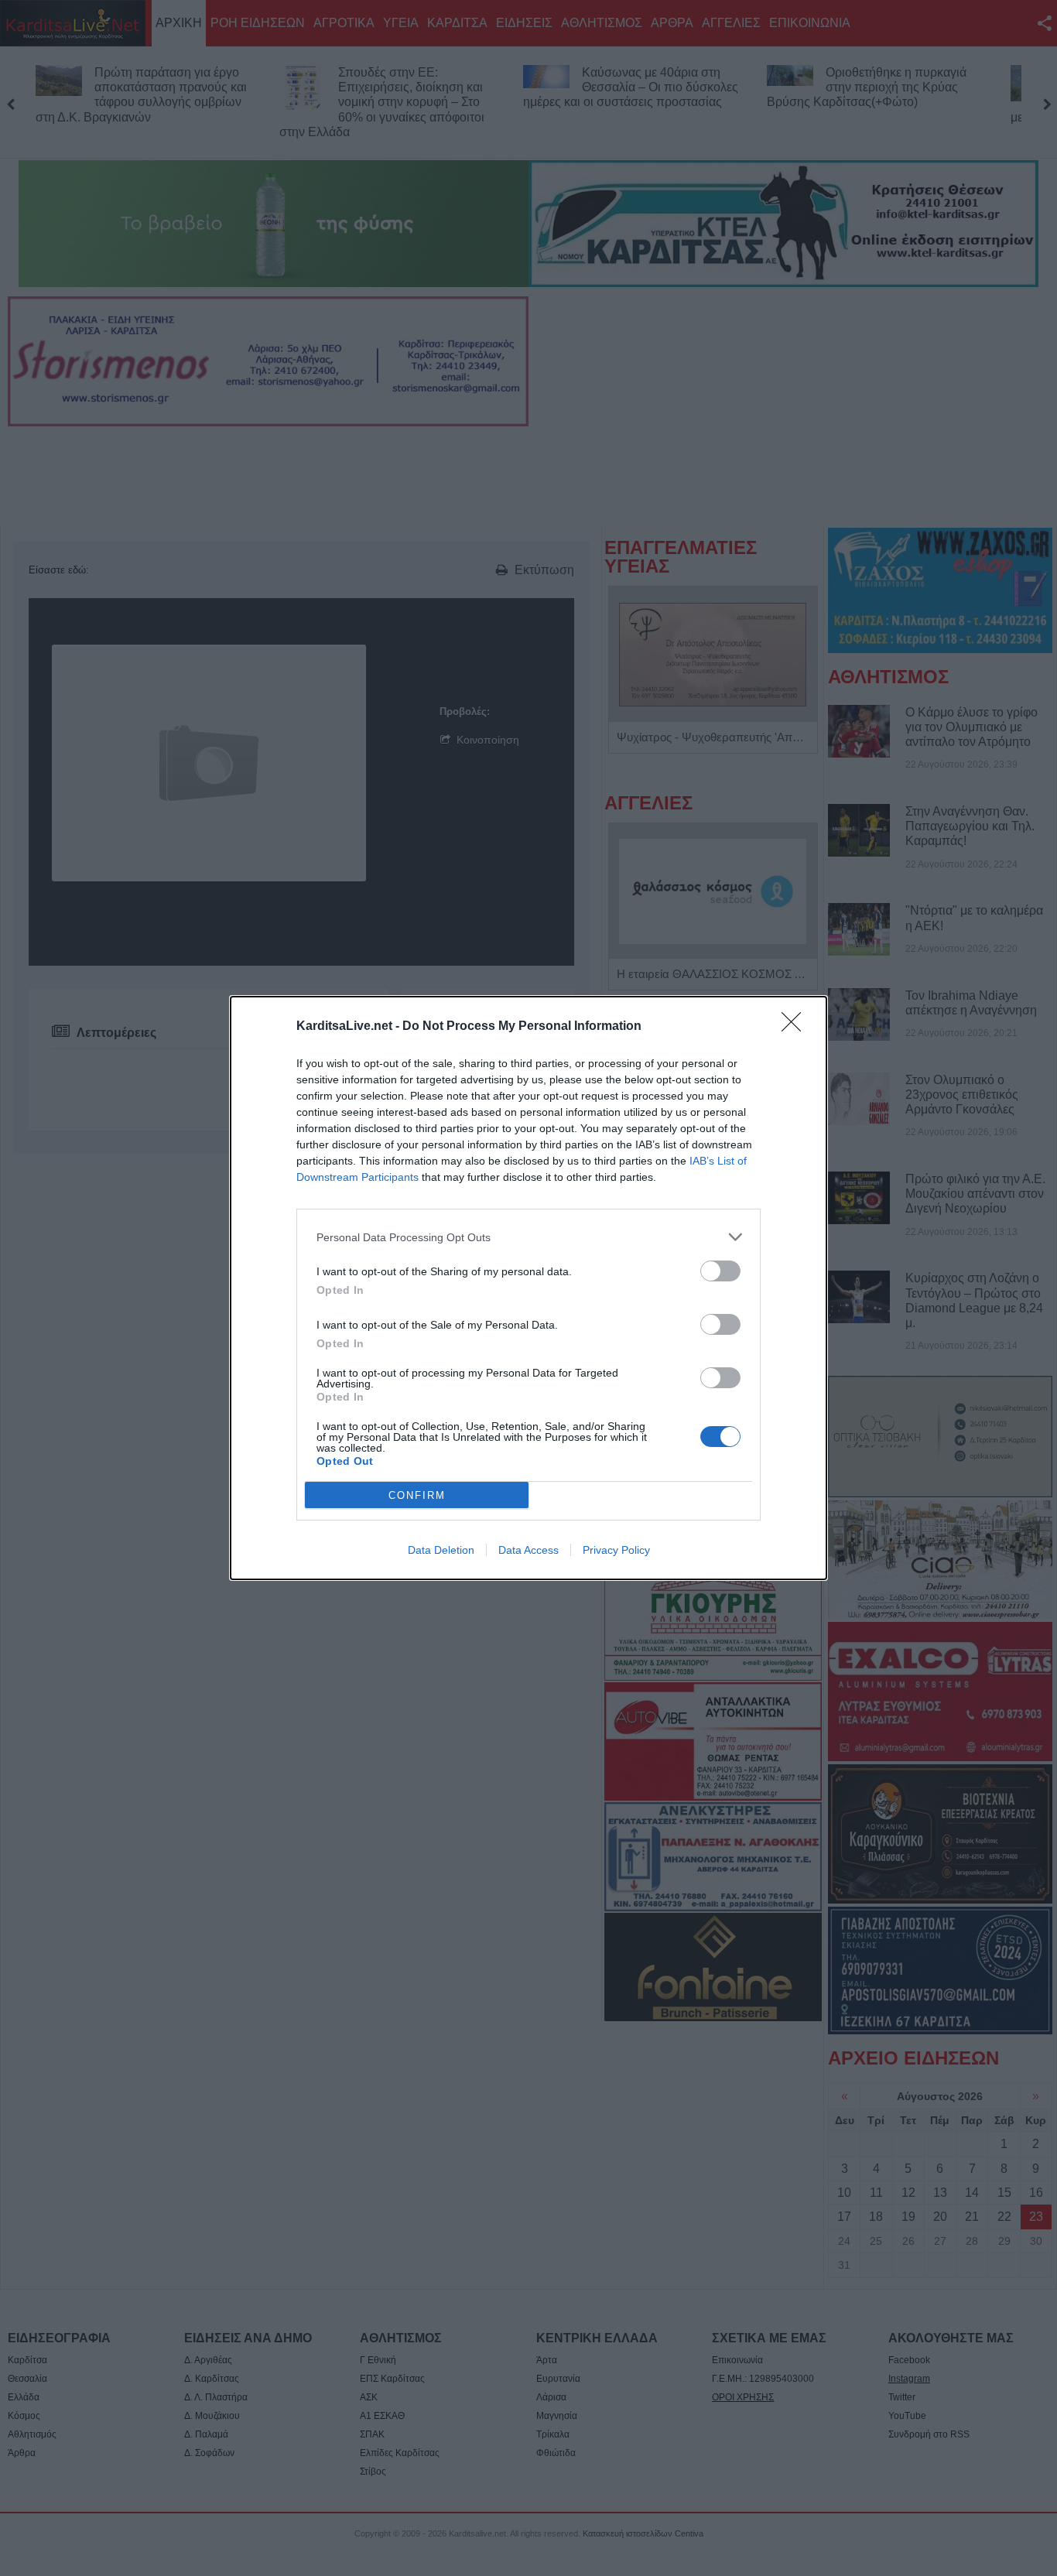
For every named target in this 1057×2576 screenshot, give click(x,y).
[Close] (796, 1027)
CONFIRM (417, 1495)
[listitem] (528, 1237)
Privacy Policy (616, 1550)
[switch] (720, 1271)
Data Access (528, 1550)
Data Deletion (441, 1550)
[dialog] (528, 1288)
